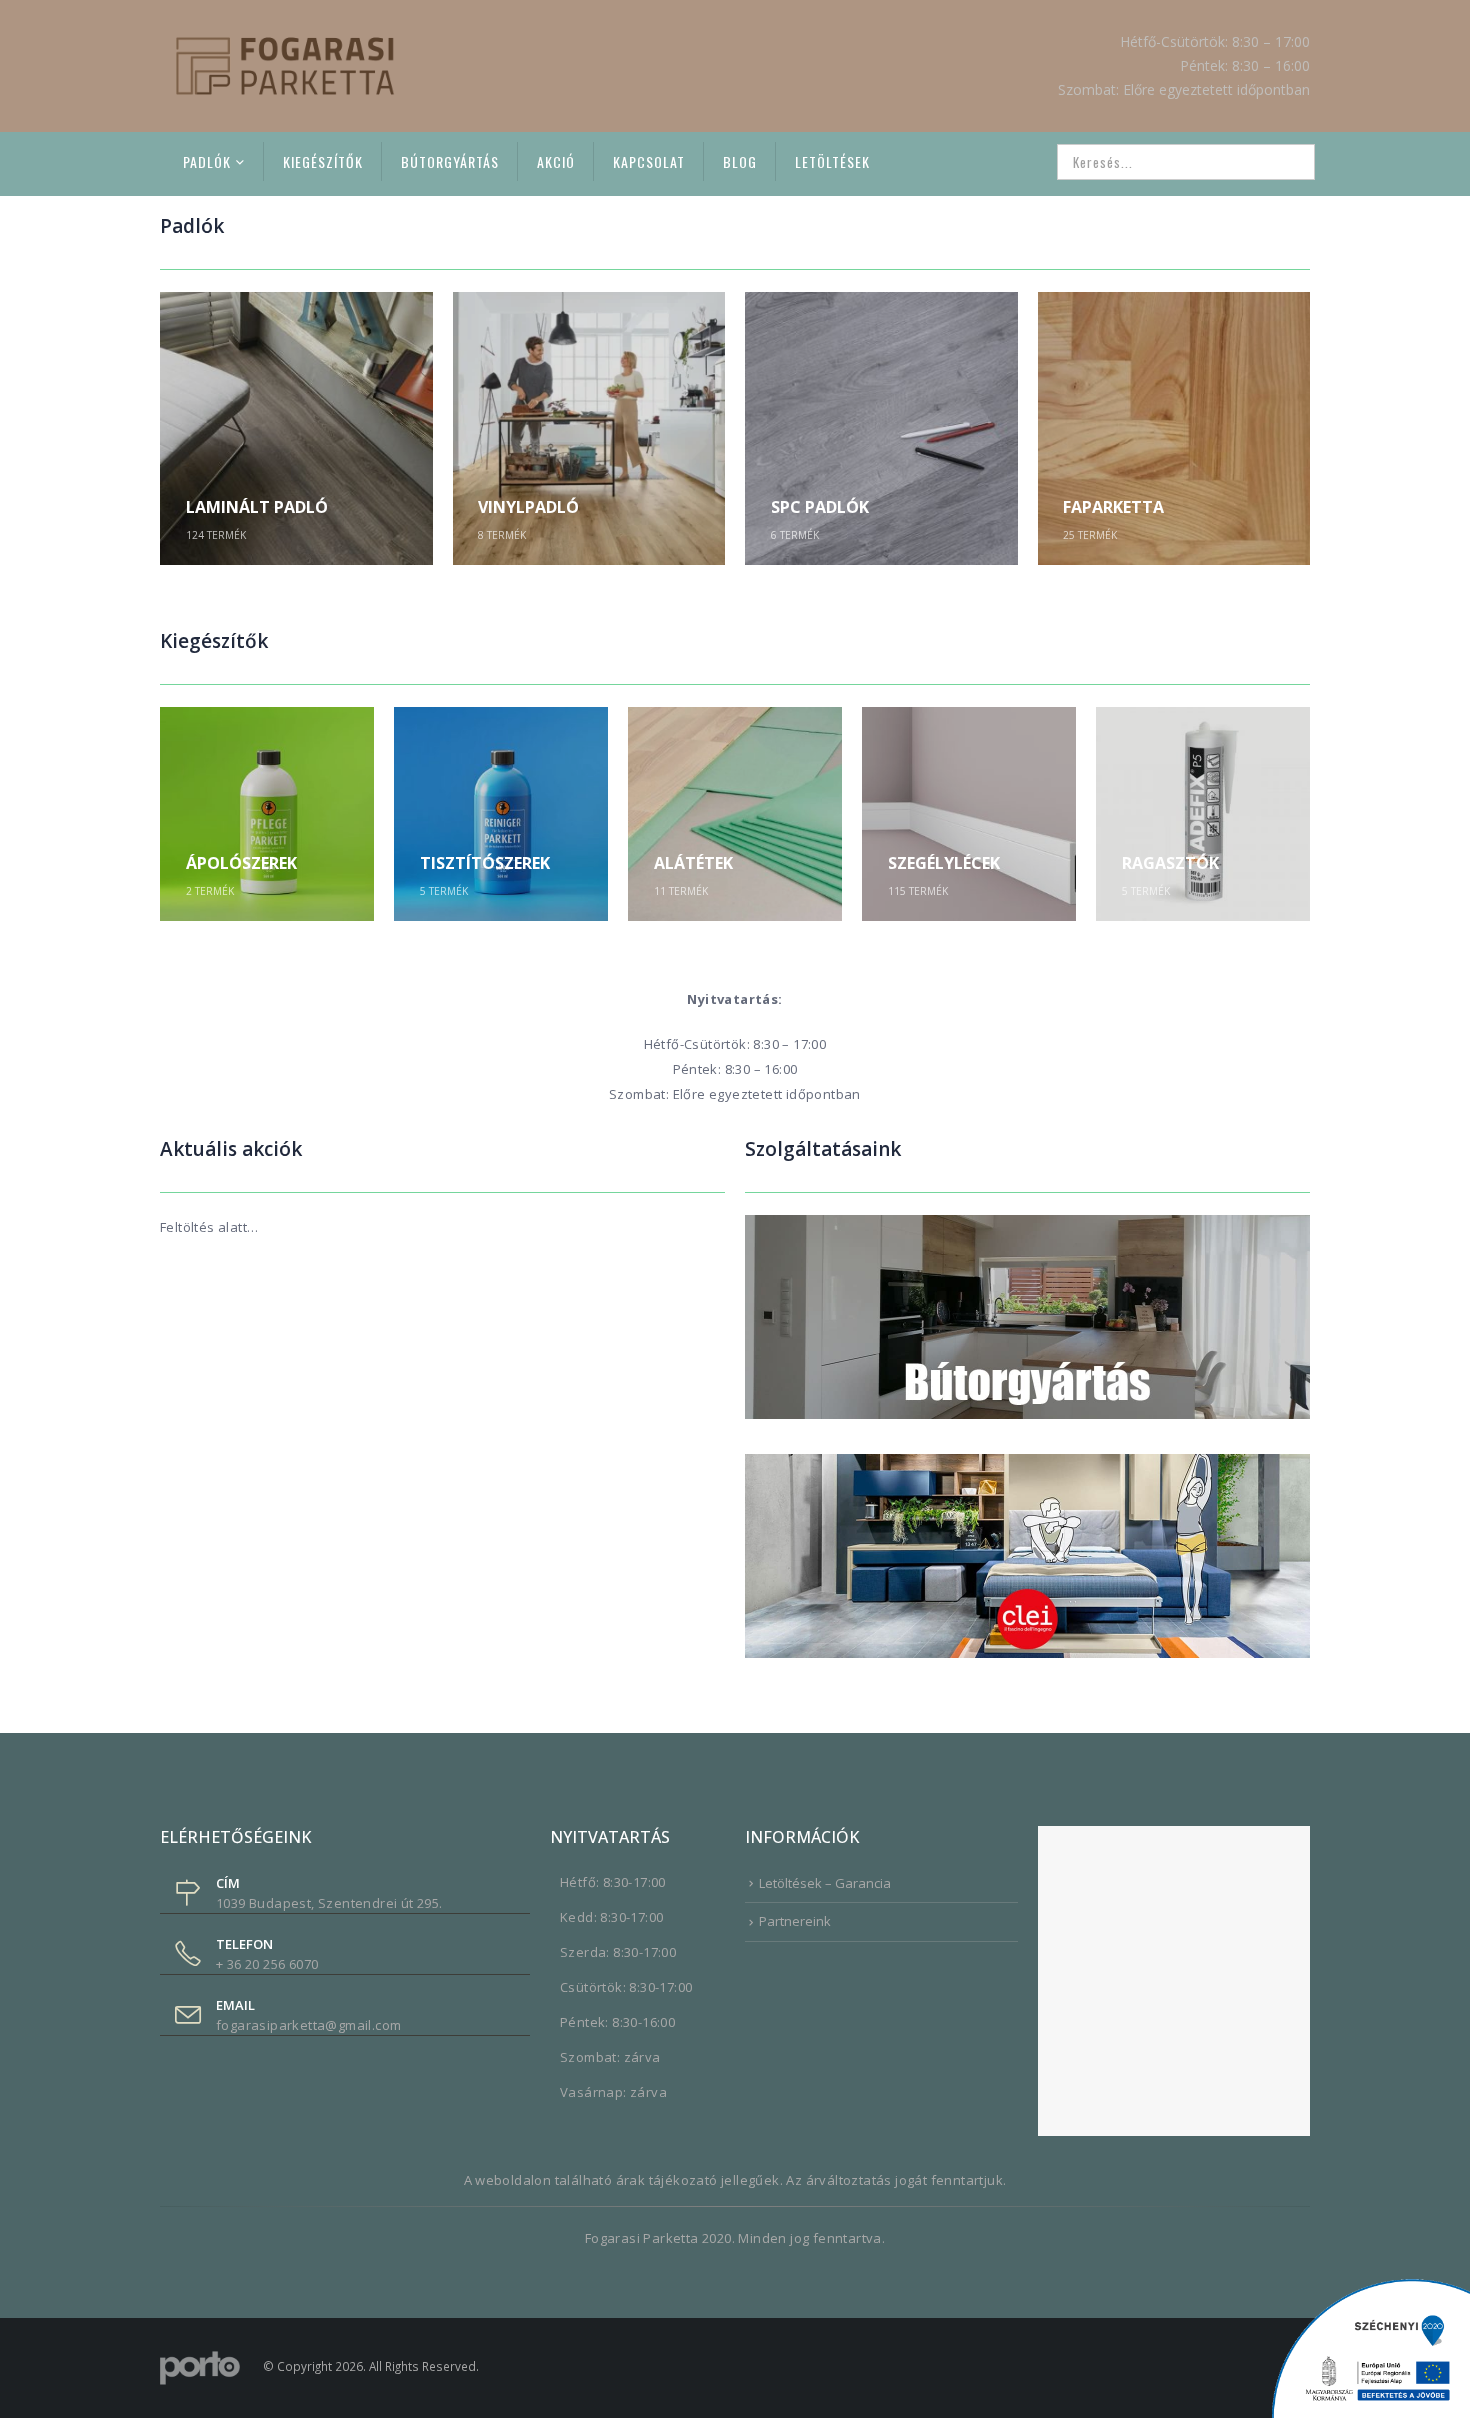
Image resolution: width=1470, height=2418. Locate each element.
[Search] (1286, 162)
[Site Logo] (285, 65)
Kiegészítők (323, 161)
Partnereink (795, 1921)
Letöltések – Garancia (825, 1883)
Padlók (207, 161)
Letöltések (832, 161)
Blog (740, 161)
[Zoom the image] (1027, 1226)
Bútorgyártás (450, 161)
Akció (556, 161)
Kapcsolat (649, 161)
